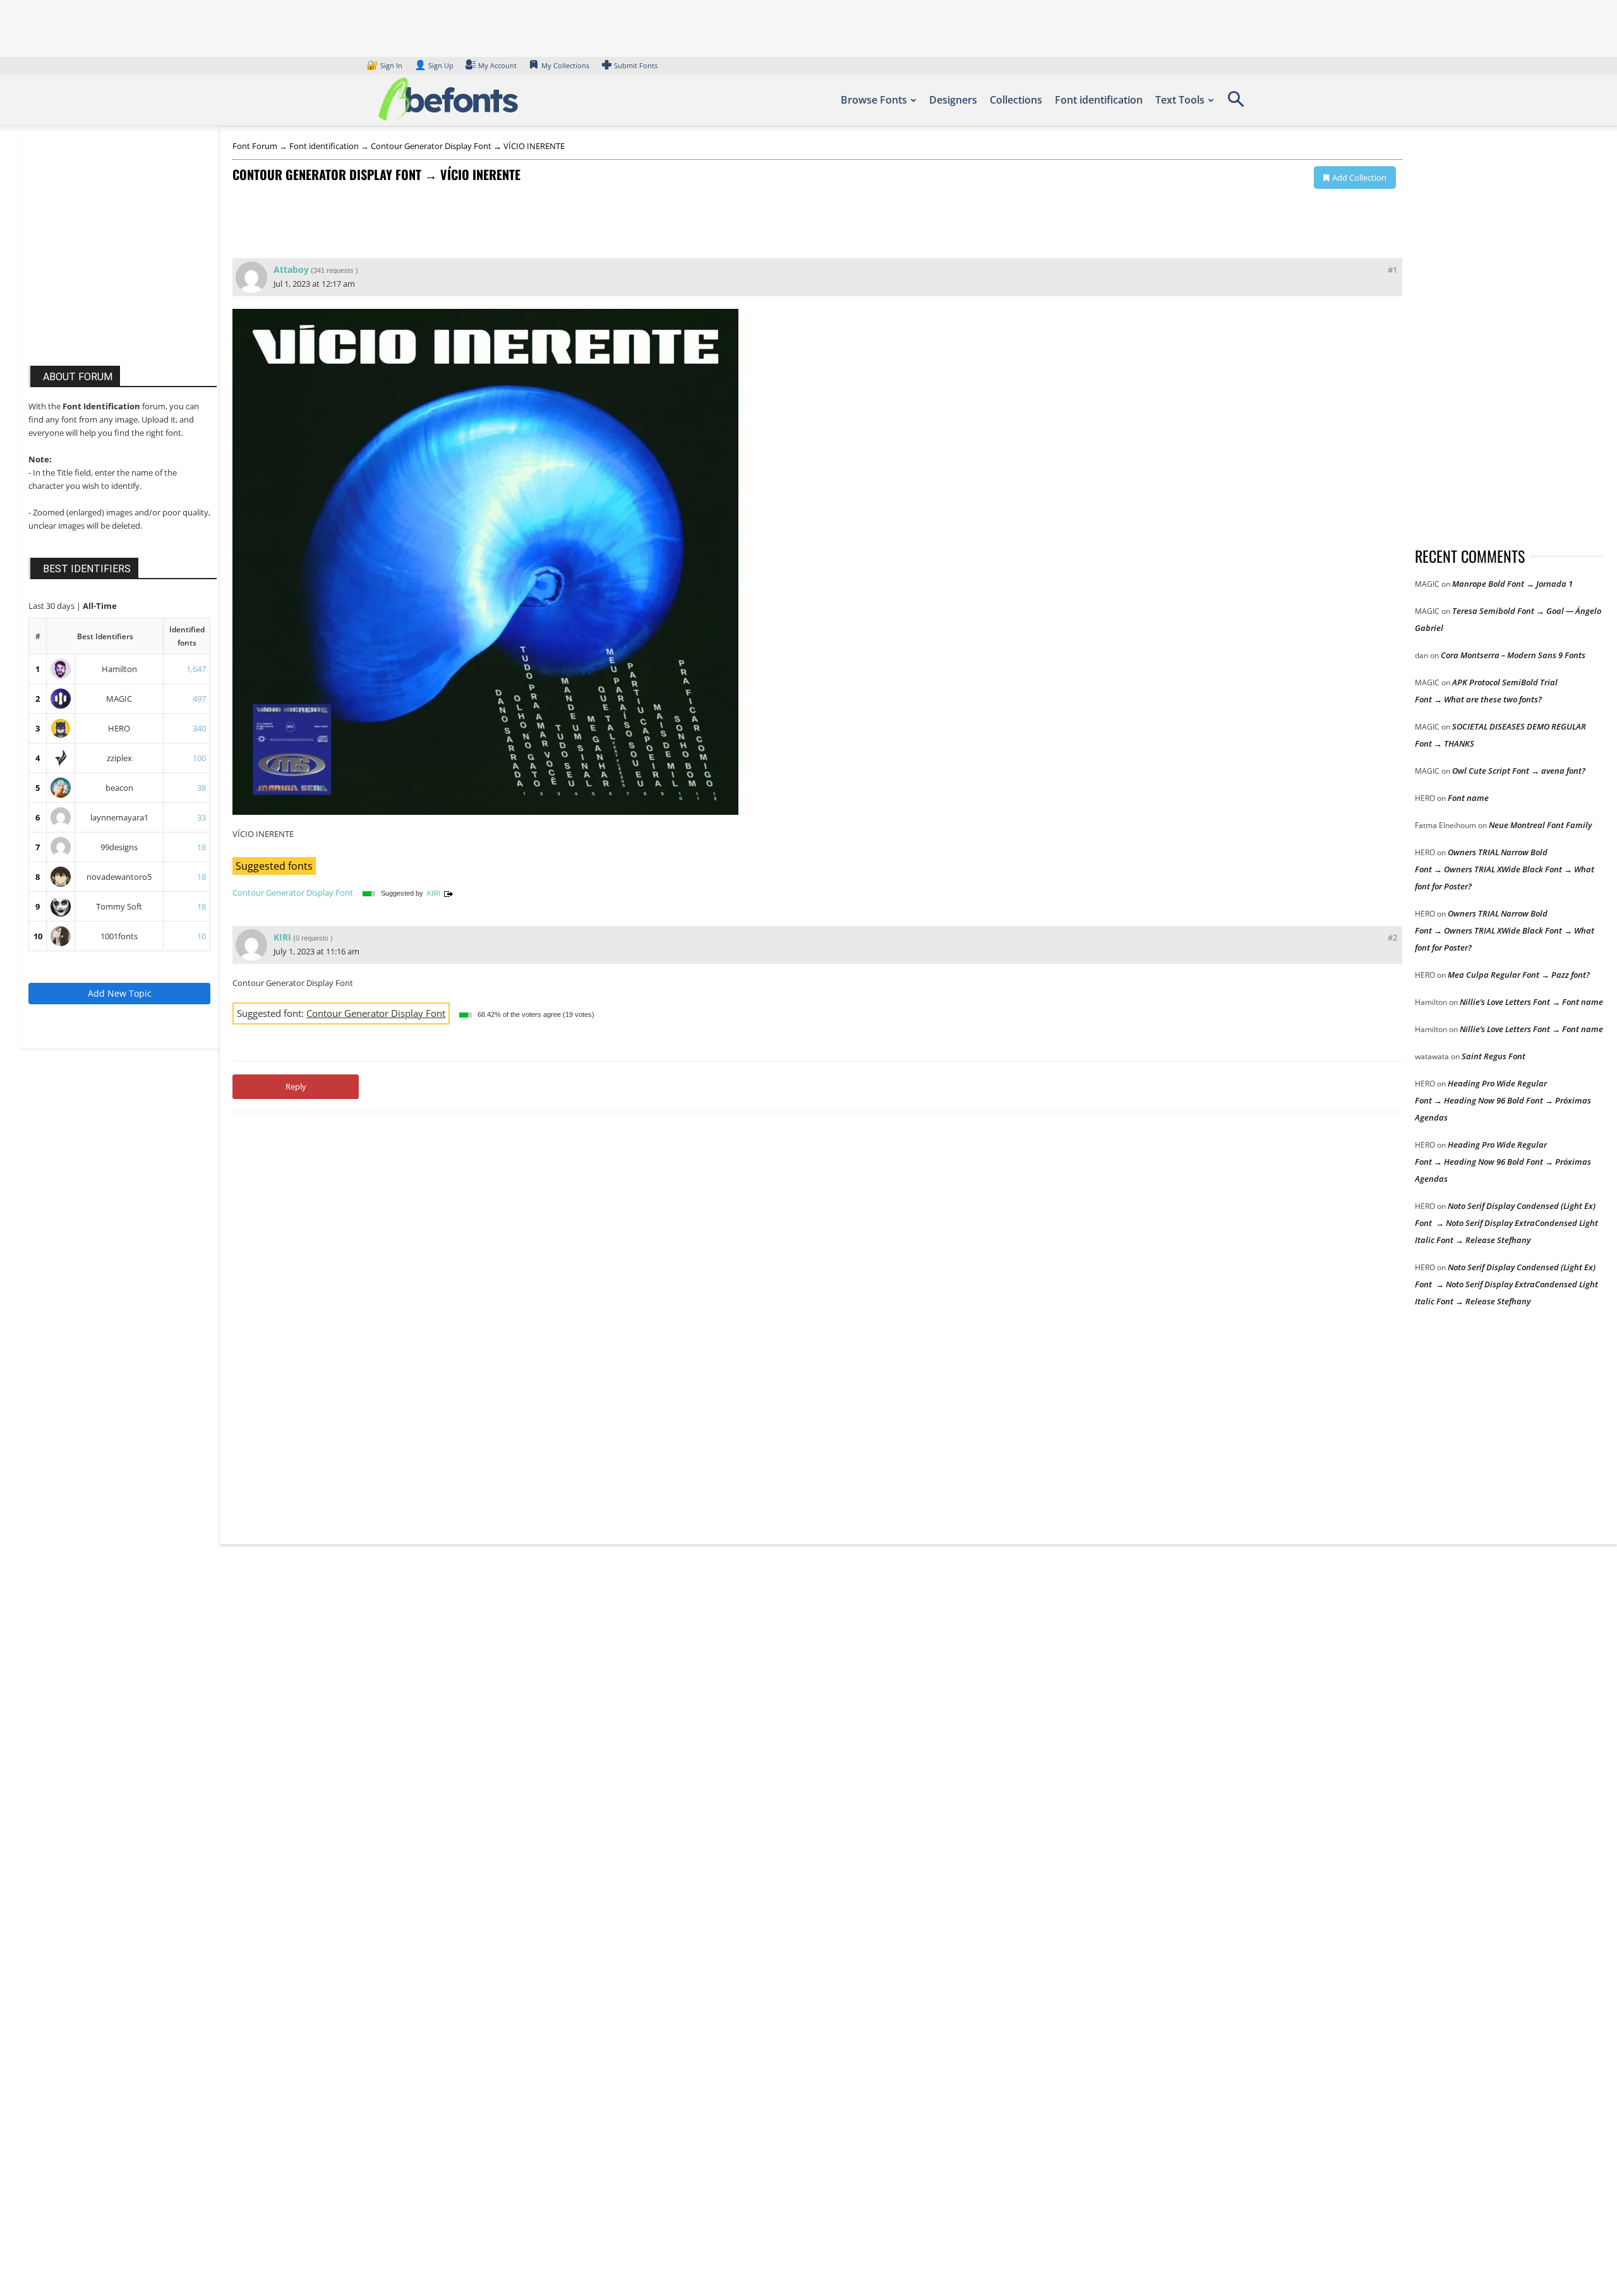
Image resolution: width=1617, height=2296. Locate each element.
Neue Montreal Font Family (1540, 825)
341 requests (334, 270)
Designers (953, 100)
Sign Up (434, 65)
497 (199, 699)
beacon (119, 788)
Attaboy (291, 269)
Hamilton (119, 669)
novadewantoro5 (119, 877)
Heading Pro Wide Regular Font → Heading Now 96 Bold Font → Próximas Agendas (1503, 1100)
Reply (296, 1086)
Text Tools (1180, 100)
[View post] (448, 893)
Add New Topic (120, 993)
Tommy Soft (119, 906)
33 (201, 817)
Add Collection (1359, 177)
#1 (1392, 270)
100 (199, 758)
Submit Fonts (636, 65)
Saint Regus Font (1494, 1056)
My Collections (565, 65)
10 (38, 936)
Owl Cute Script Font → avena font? (1519, 771)
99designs (119, 847)
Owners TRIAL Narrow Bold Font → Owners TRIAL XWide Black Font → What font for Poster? (1505, 869)
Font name (1468, 798)
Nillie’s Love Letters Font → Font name (1531, 1002)
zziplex (119, 758)
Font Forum (255, 146)
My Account (497, 65)
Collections (1016, 100)
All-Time (100, 606)
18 (201, 847)
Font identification (1099, 100)
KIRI (434, 893)
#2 (1392, 937)
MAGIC (119, 699)
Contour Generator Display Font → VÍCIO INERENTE (468, 146)
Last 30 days (52, 606)
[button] (1235, 104)
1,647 (196, 669)
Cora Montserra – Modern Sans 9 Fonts (1513, 655)
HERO (119, 728)
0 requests (312, 938)
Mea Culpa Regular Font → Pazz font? (1519, 975)
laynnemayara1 (119, 817)
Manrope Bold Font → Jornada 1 (1512, 584)
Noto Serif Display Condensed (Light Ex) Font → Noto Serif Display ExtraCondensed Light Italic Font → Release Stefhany (1506, 1223)
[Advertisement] (123, 258)
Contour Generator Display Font (293, 893)
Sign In (385, 65)
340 (199, 728)
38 (201, 788)
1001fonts (119, 936)
